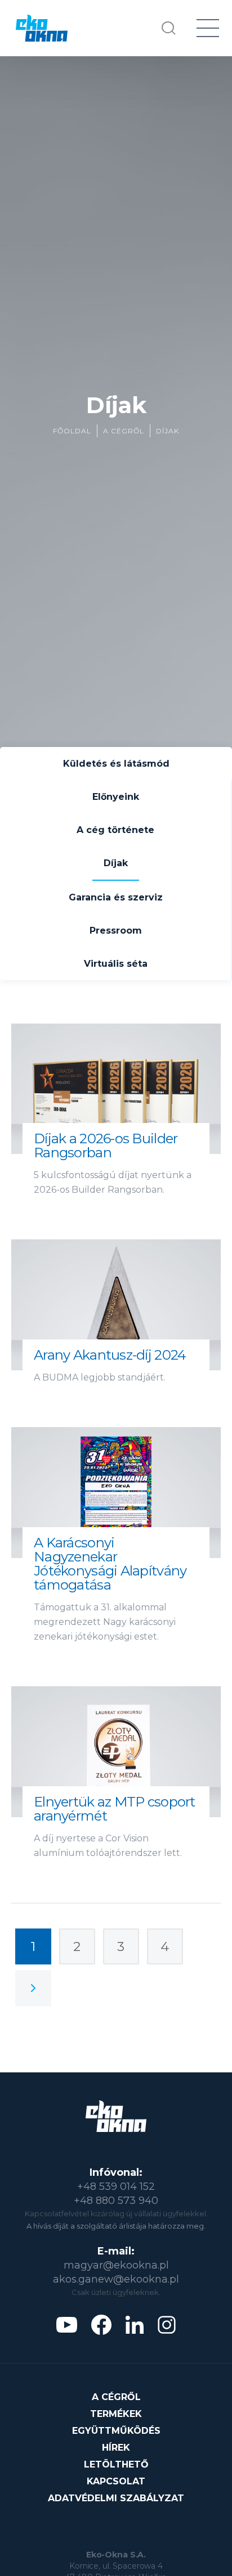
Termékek (116, 2414)
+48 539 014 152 (116, 2186)
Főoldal (72, 431)
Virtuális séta (116, 964)
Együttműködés (116, 2431)
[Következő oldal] (33, 1988)
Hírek (116, 2448)
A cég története (115, 830)
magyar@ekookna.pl (116, 2265)
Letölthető (116, 2464)
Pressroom (116, 931)
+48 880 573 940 (116, 2201)
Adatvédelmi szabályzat (116, 2498)
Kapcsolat (116, 2481)
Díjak (168, 431)
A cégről (124, 431)
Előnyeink (116, 797)
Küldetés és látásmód (116, 764)
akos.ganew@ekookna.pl (116, 2279)
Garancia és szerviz (116, 897)
